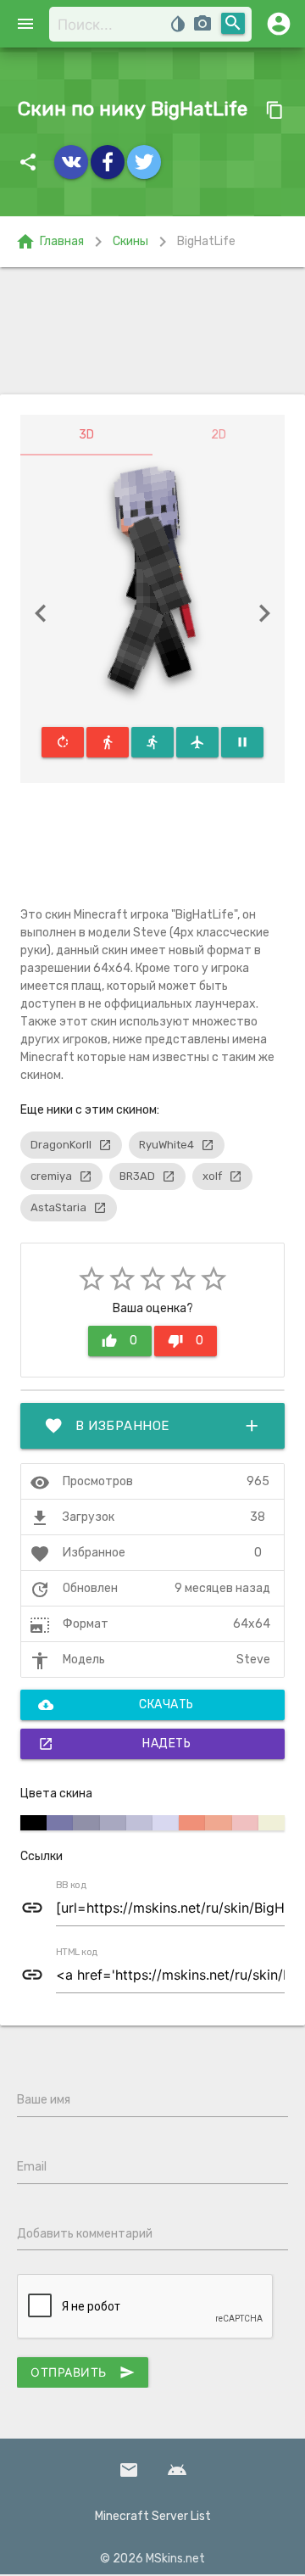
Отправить (83, 2372)
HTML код (77, 1953)
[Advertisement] (152, 331)
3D (86, 435)
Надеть (114, 1744)
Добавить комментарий (85, 2234)
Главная (50, 242)
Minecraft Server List (153, 2516)
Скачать (116, 1705)
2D (219, 435)
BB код (71, 1886)
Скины (130, 241)
